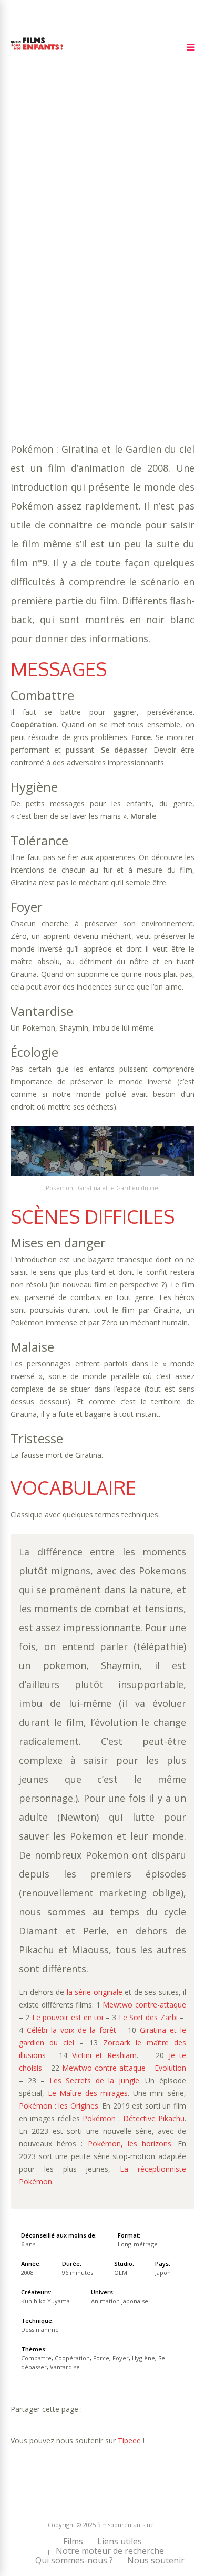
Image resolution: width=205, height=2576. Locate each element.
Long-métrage (138, 2244)
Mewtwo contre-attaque (144, 2005)
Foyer (22, 283)
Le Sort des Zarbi (148, 2017)
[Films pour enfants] (37, 52)
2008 (48, 241)
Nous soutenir (156, 2560)
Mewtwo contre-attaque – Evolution (124, 2068)
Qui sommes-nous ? (74, 2560)
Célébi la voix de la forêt (71, 2030)
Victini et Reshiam (104, 2055)
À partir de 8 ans (46, 223)
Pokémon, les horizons (130, 2144)
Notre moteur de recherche (110, 2551)
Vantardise (152, 283)
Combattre (67, 273)
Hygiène (55, 283)
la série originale (95, 1992)
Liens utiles (120, 2541)
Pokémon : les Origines (59, 2106)
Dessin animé (40, 2329)
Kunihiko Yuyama (45, 2301)
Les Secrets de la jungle (94, 2080)
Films (73, 2541)
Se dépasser (100, 283)
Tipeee (129, 2440)
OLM (121, 2273)
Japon (163, 2273)
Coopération (121, 273)
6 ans (131, 252)
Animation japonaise (89, 294)
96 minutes (61, 262)
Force (165, 273)
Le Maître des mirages (88, 2093)
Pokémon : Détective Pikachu (134, 2118)
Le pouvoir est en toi (69, 2017)
